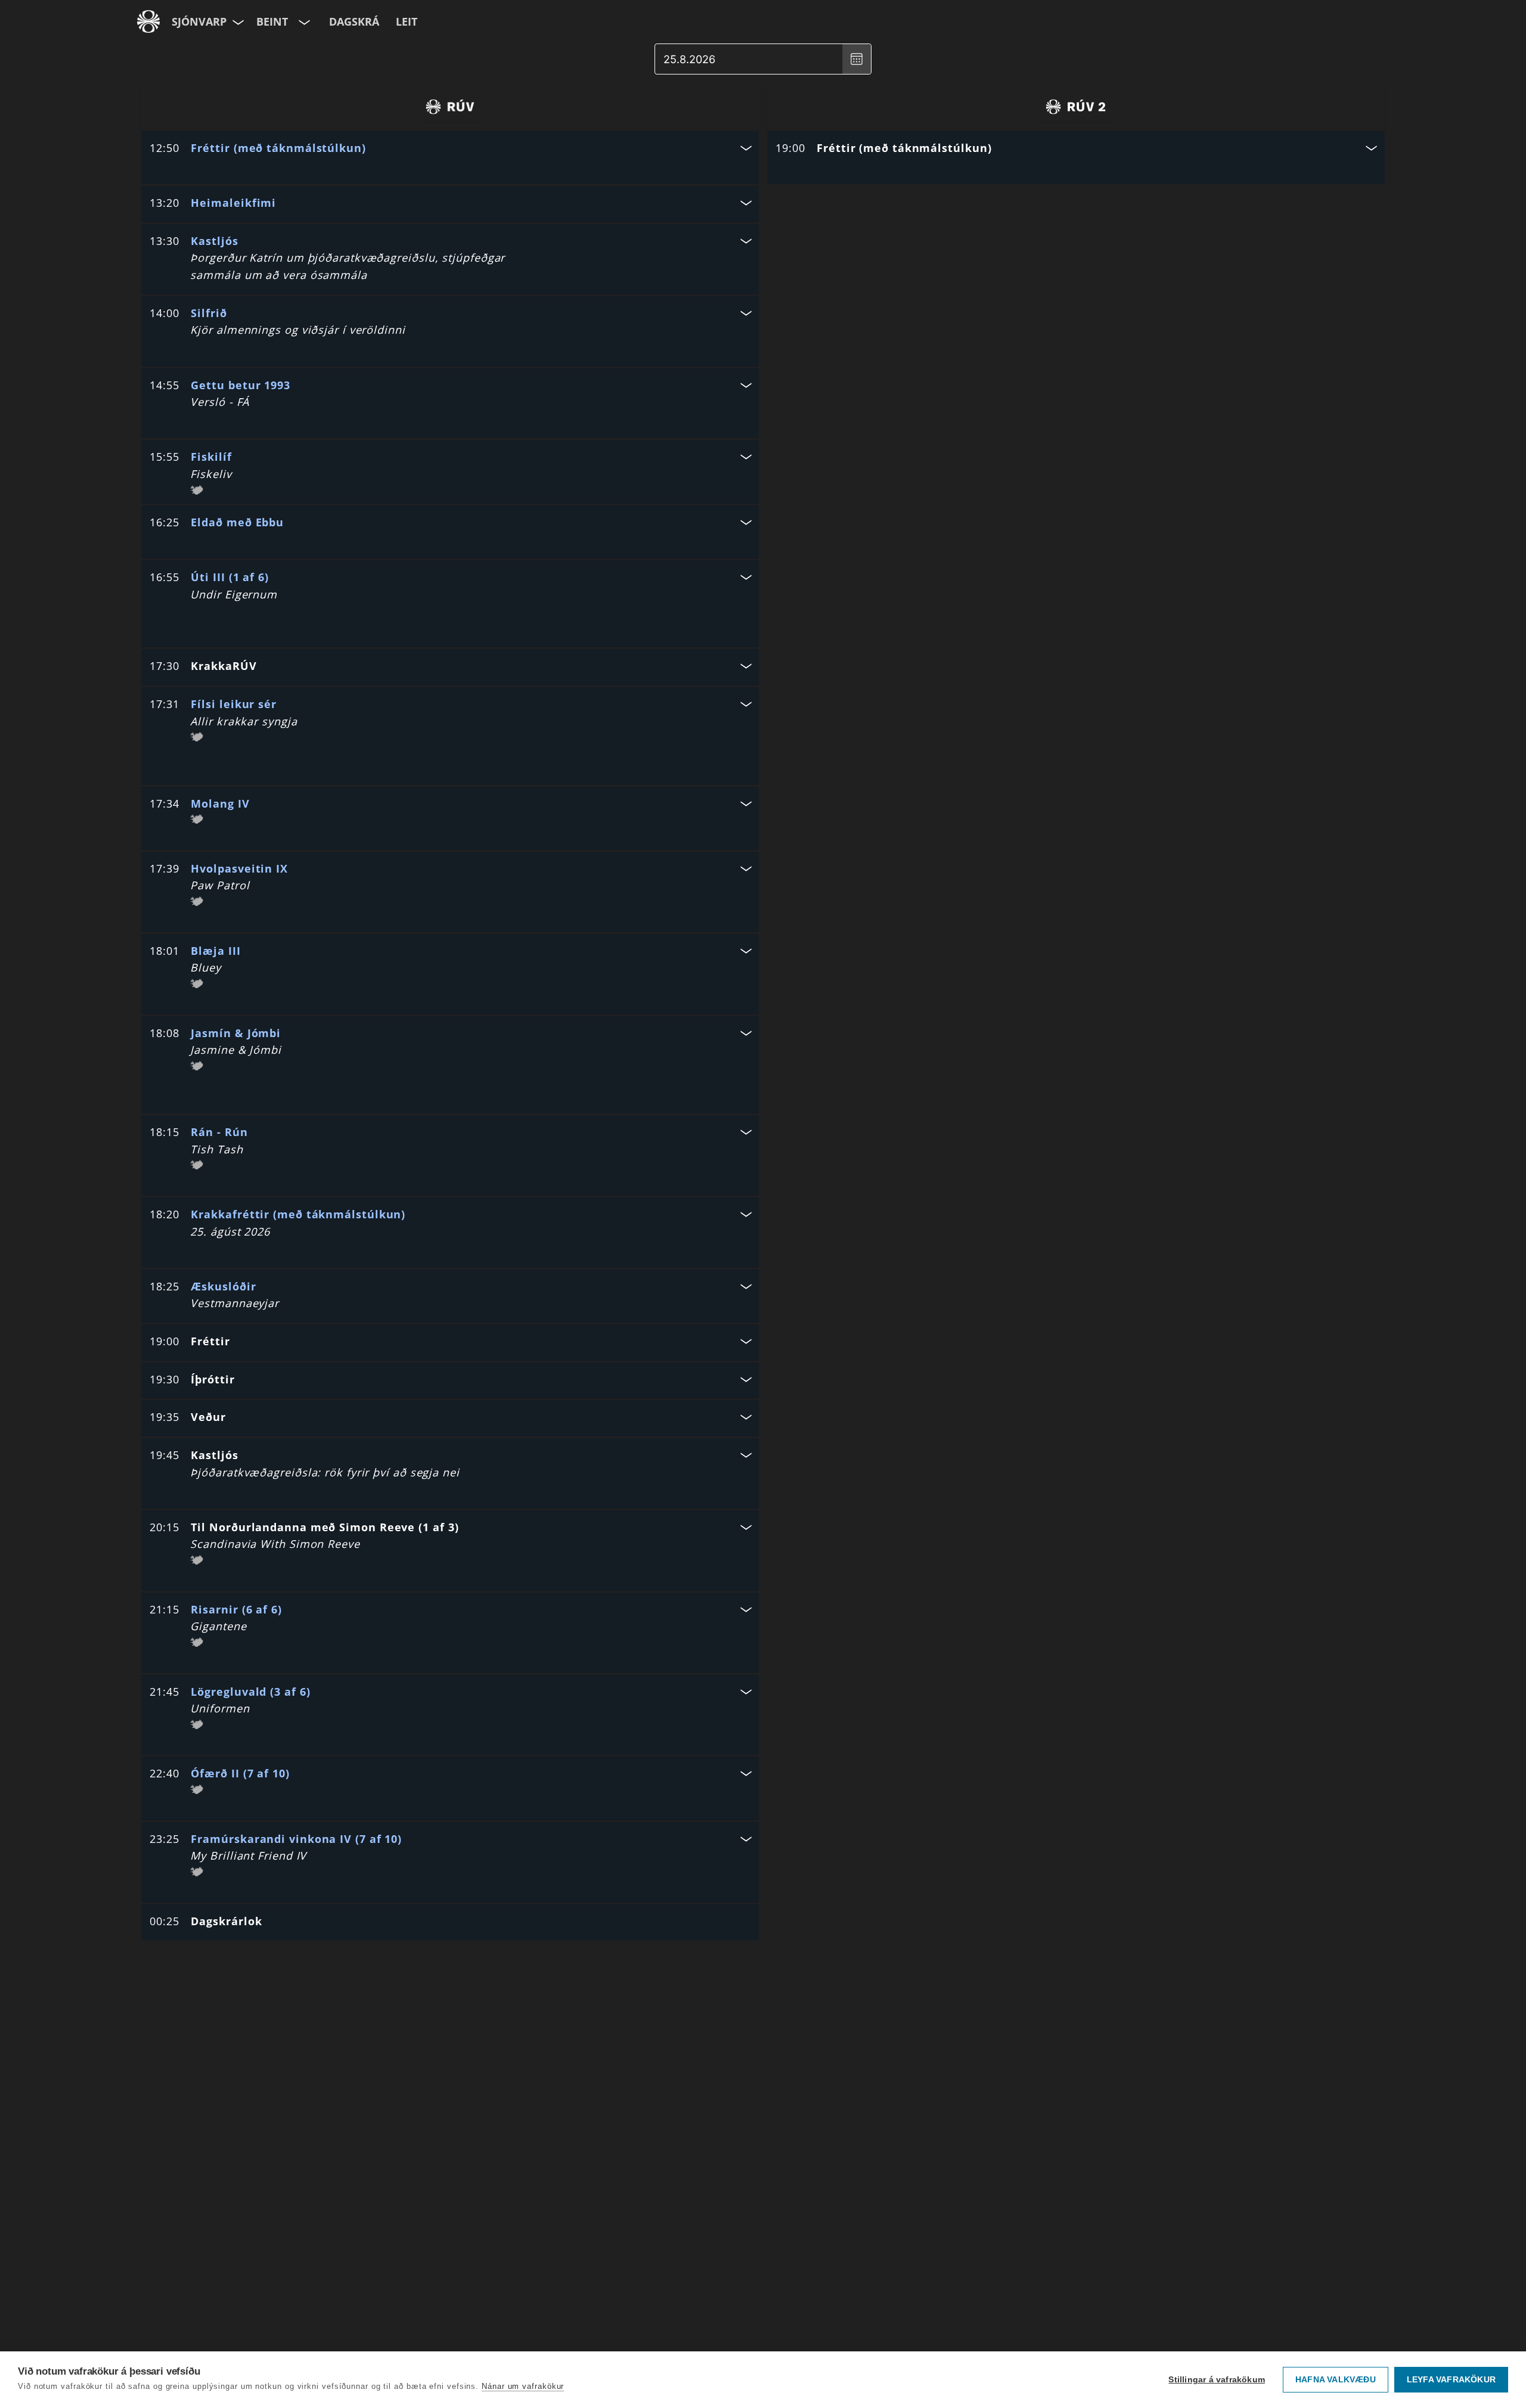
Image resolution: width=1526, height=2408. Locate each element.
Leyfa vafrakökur (1451, 2380)
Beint (272, 21)
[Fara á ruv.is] (148, 21)
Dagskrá (354, 21)
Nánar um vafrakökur (523, 2386)
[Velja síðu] (237, 21)
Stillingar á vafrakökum (1217, 2380)
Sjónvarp (199, 21)
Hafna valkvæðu (1336, 2380)
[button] (450, 149)
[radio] (450, 107)
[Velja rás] (303, 21)
